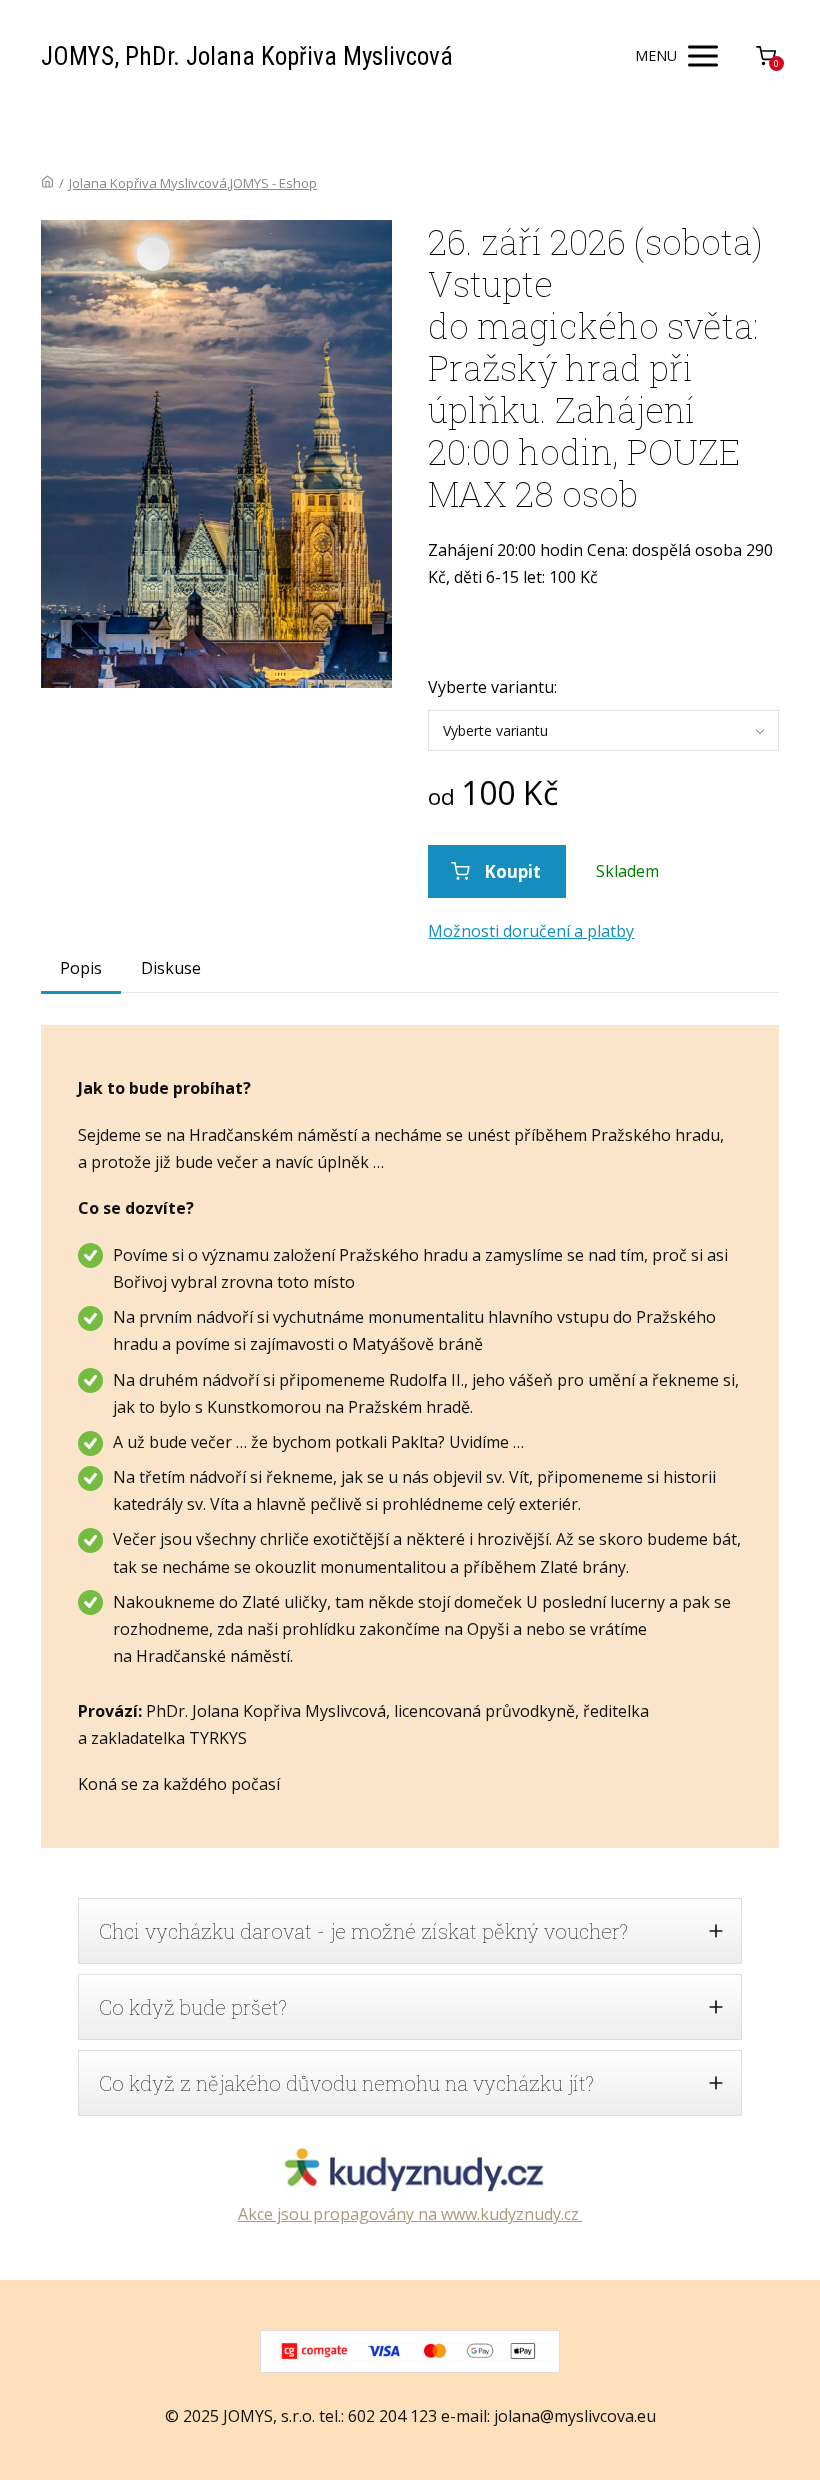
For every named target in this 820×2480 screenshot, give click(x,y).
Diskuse (171, 968)
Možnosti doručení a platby (531, 931)
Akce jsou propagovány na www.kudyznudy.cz (410, 2214)
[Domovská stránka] (47, 183)
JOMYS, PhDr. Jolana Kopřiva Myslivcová (247, 56)
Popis (81, 968)
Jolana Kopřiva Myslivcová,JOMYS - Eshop (193, 183)
